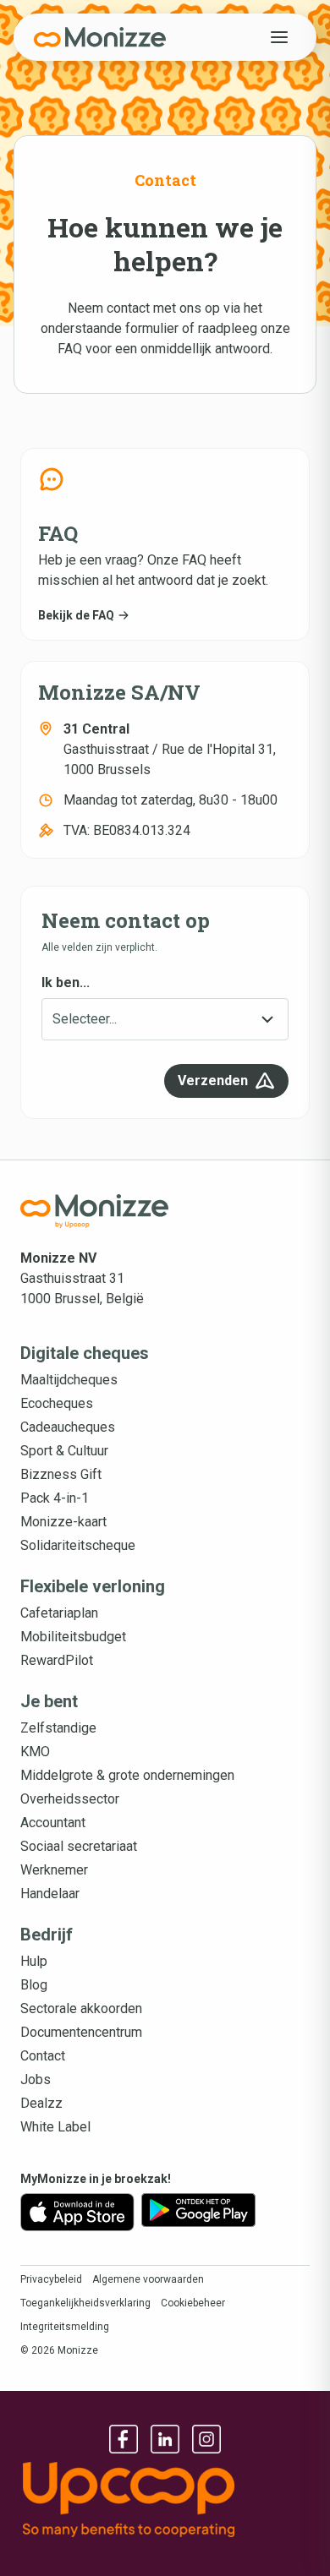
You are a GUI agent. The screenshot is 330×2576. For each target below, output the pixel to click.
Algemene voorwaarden (148, 2279)
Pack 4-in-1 (55, 1498)
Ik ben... (66, 982)
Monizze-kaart (63, 1522)
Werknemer (54, 1870)
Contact (43, 2056)
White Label (55, 2127)
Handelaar (50, 1894)
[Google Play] (198, 2212)
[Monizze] (100, 37)
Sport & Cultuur (64, 1451)
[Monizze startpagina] (95, 1211)
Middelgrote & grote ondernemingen (127, 1775)
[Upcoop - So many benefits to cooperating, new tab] (165, 2500)
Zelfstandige (58, 1728)
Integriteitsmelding (65, 2327)
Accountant (53, 1823)
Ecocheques (57, 1403)
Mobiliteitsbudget (73, 1637)
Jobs (36, 2079)
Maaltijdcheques (69, 1380)
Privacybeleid (51, 2279)
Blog (34, 1985)
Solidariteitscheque (78, 1545)
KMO (35, 1752)
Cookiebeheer (193, 2303)
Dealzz (41, 2103)
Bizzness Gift (61, 1474)
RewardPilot (57, 1660)
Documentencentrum (81, 2032)
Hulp (34, 1961)
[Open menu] (279, 37)
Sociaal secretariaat (79, 1846)
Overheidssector (70, 1799)
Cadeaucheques (68, 1427)
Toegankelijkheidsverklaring (85, 2303)
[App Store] (77, 2212)
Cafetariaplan (59, 1613)
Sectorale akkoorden (81, 2008)
